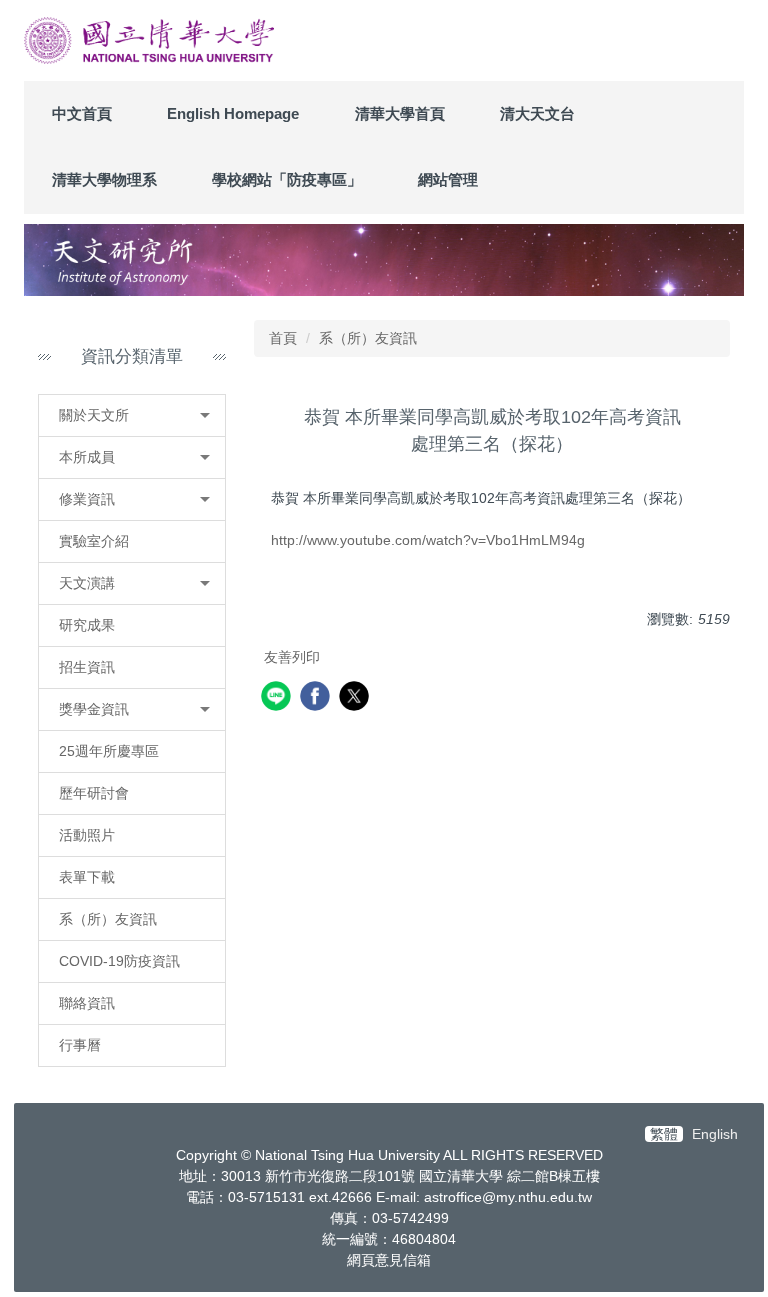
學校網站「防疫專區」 (287, 179)
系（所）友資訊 (368, 338)
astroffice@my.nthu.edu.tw (508, 1197)
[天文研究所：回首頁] (149, 41)
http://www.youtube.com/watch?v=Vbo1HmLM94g (428, 540)
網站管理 (448, 179)
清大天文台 (537, 113)
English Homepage (233, 113)
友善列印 (292, 657)
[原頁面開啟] (384, 260)
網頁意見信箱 (389, 1260)
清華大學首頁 (400, 113)
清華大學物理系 (104, 179)
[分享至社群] (278, 698)
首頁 (283, 338)
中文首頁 (82, 113)
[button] (132, 415)
